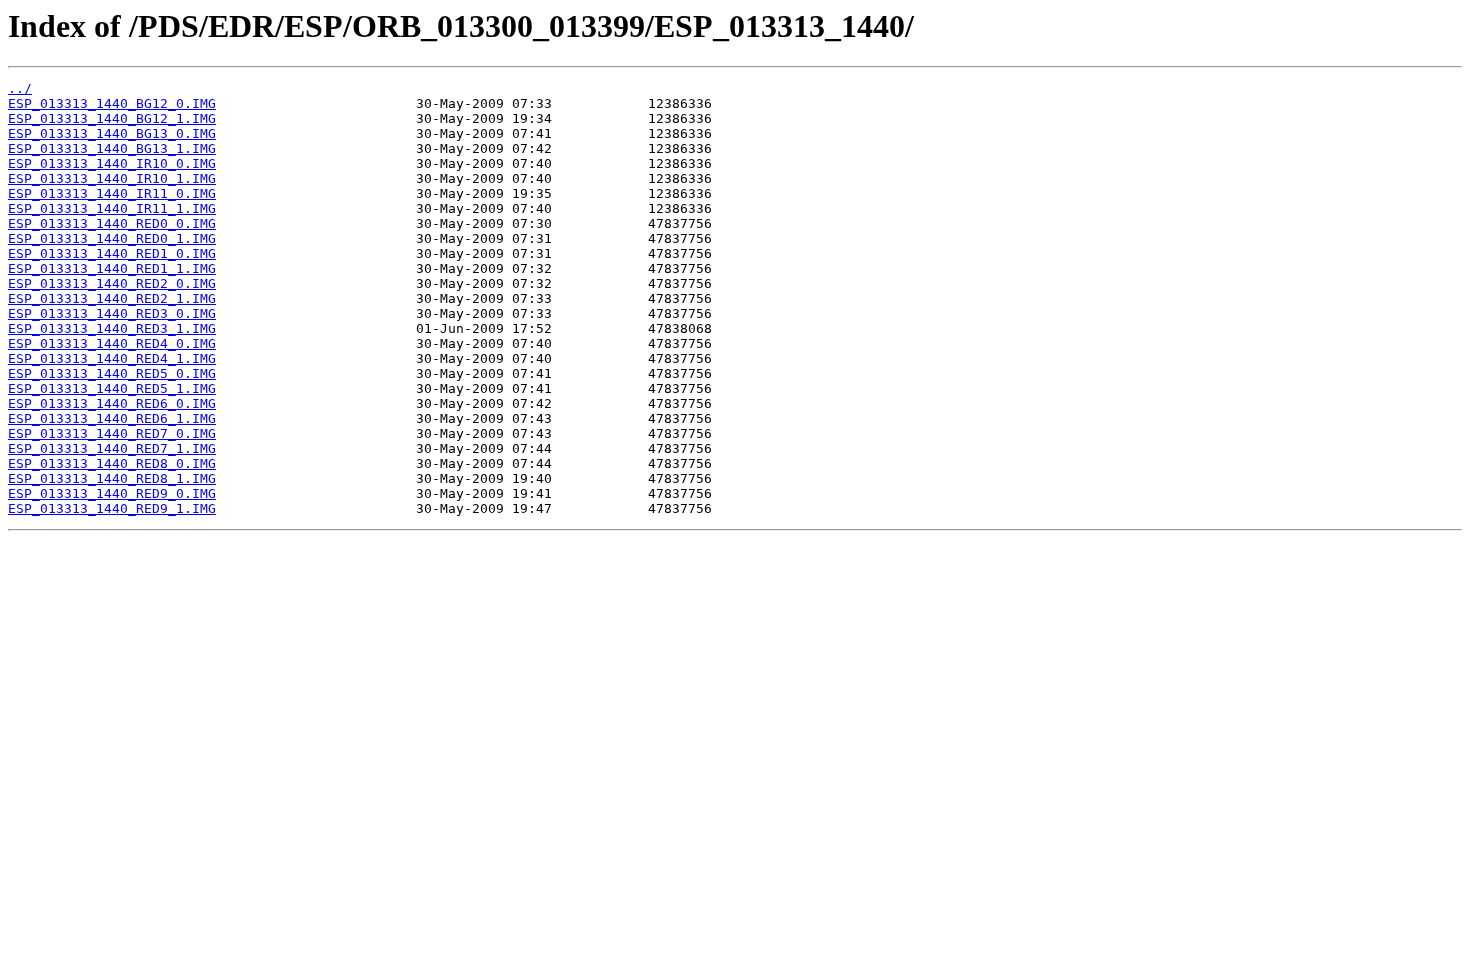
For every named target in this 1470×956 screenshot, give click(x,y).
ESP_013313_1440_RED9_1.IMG (112, 508)
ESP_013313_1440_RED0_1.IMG (112, 238)
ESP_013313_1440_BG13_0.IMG (112, 133)
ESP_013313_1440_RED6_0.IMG (112, 403)
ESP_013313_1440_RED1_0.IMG (112, 253)
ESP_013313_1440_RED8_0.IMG (112, 463)
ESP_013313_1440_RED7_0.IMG (112, 433)
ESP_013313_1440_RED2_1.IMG (112, 298)
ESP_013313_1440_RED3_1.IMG (112, 328)
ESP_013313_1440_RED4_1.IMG (112, 358)
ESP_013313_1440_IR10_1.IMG (112, 178)
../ (20, 88)
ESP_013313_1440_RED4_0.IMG (112, 343)
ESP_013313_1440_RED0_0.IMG (112, 223)
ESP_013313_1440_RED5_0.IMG (112, 373)
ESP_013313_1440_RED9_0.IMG (112, 493)
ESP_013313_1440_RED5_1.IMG (112, 388)
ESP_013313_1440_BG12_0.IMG (112, 103)
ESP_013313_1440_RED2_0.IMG (112, 283)
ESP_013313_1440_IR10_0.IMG (112, 163)
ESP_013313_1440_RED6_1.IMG (112, 418)
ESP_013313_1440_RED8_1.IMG (112, 478)
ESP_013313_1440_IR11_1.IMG (112, 208)
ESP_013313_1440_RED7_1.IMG (112, 448)
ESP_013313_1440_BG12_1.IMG (112, 118)
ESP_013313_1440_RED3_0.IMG (112, 313)
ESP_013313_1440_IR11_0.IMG (112, 193)
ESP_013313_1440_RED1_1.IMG (112, 268)
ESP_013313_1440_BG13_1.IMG (112, 148)
